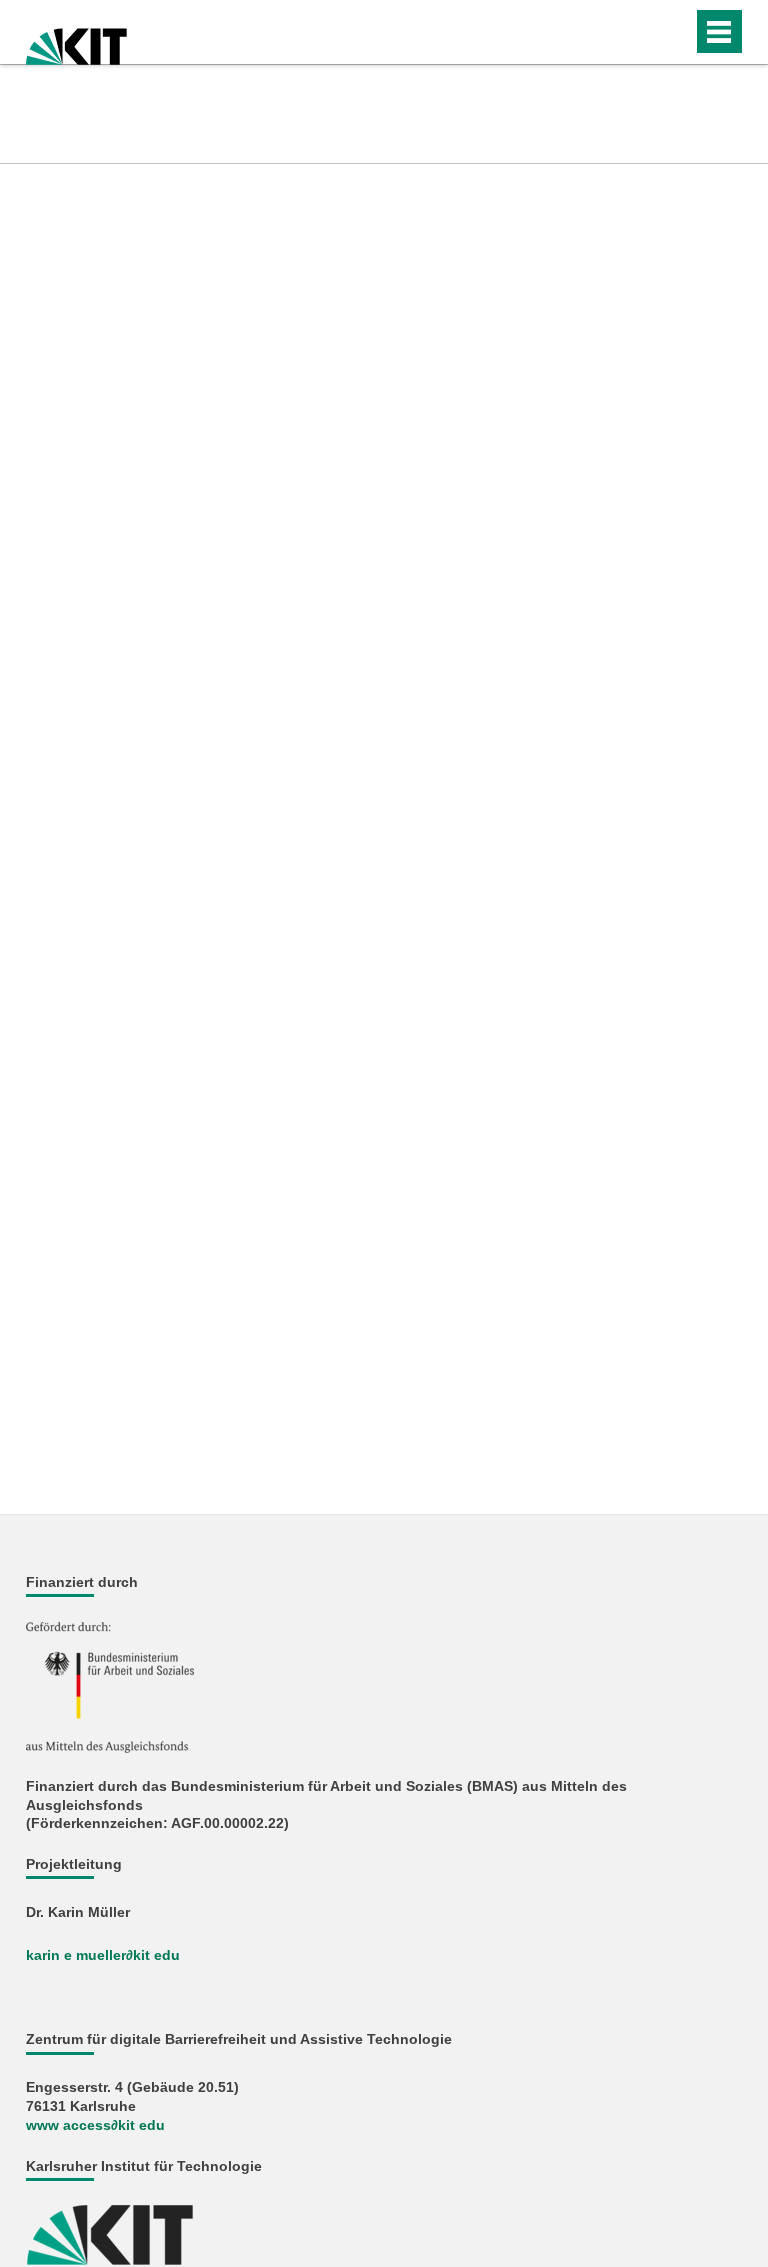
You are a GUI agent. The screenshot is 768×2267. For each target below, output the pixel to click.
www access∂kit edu (95, 2125)
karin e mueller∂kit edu (103, 1955)
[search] (637, 32)
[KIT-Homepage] (76, 40)
